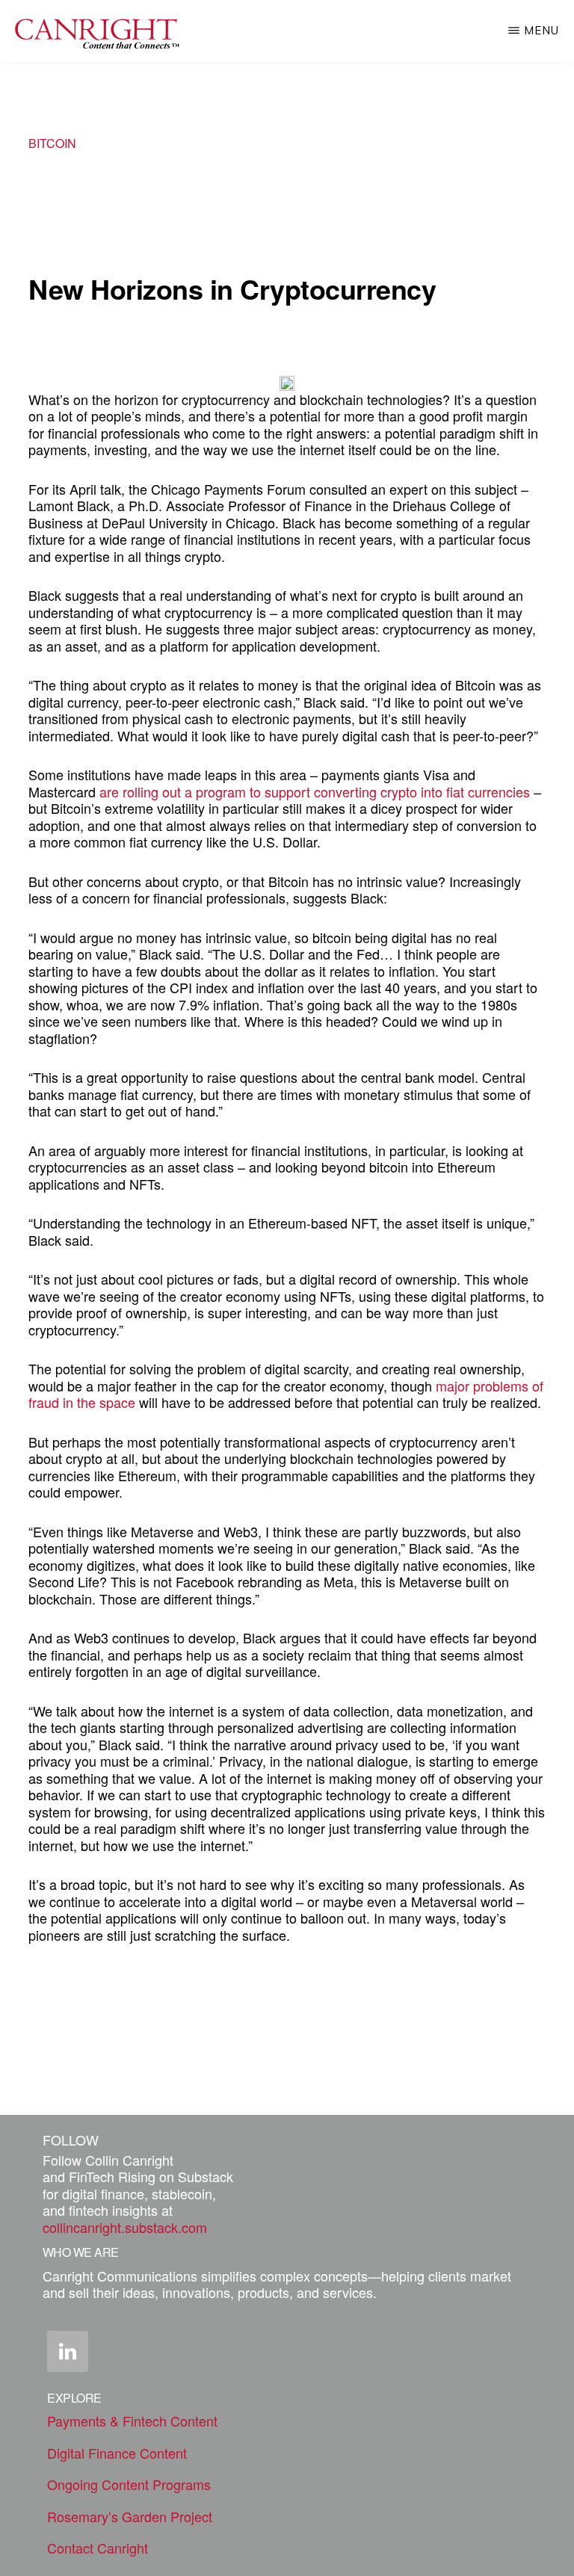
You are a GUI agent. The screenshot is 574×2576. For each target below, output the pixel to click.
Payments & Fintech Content (132, 2421)
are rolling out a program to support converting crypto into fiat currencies (315, 791)
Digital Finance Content (117, 2453)
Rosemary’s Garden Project (130, 2516)
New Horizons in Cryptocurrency (232, 288)
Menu (541, 30)
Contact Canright (98, 2548)
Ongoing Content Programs (129, 2484)
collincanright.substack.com (125, 2227)
